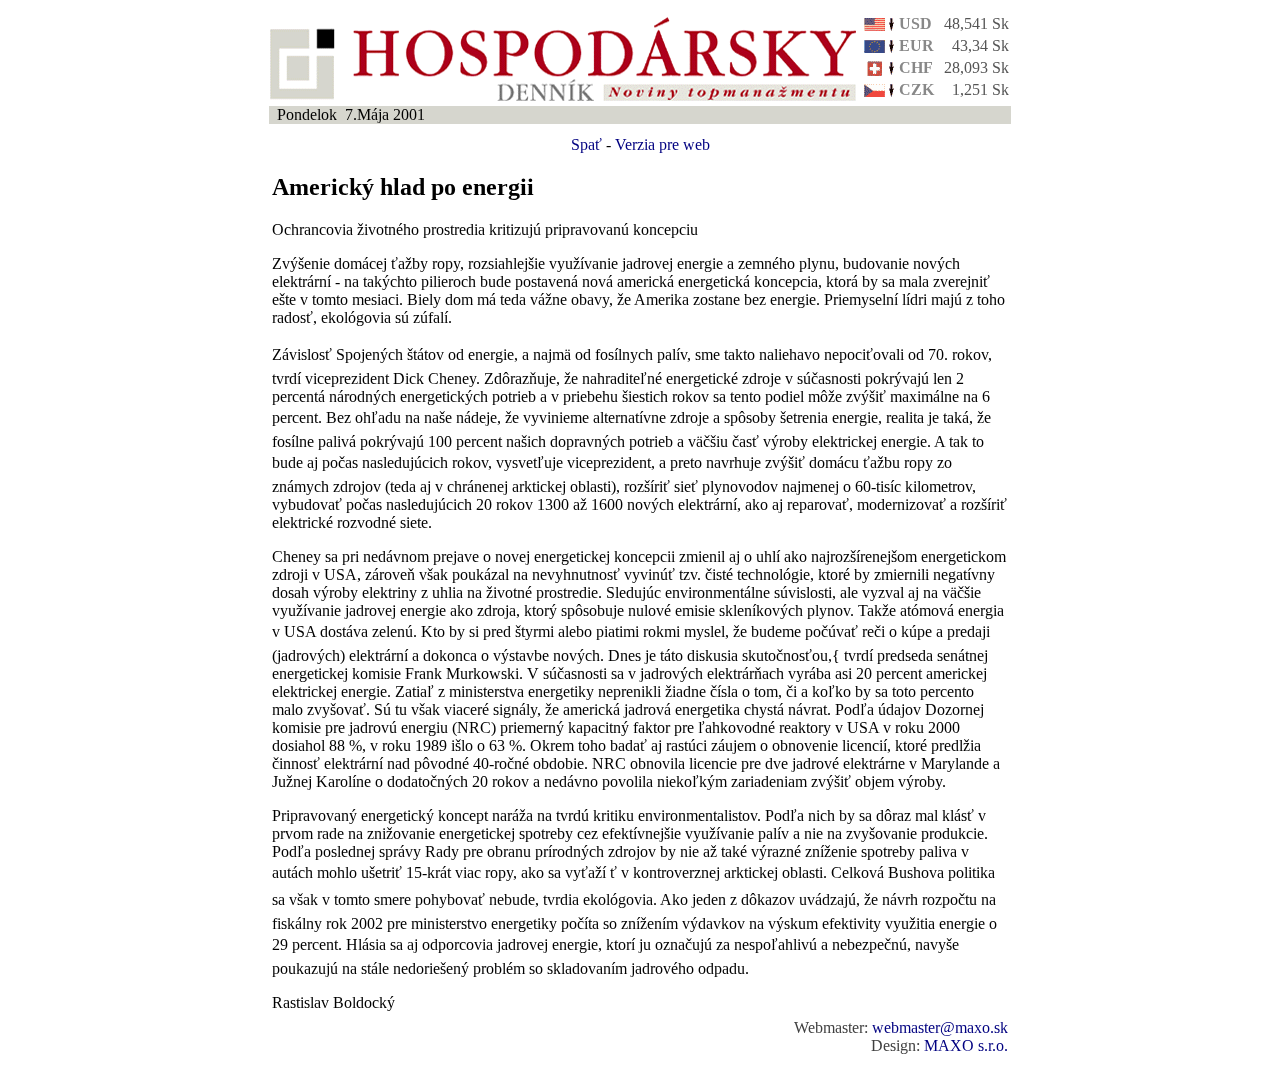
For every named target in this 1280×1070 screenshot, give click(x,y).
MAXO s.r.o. (966, 1045)
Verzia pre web (662, 144)
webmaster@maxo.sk (940, 1027)
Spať (586, 144)
